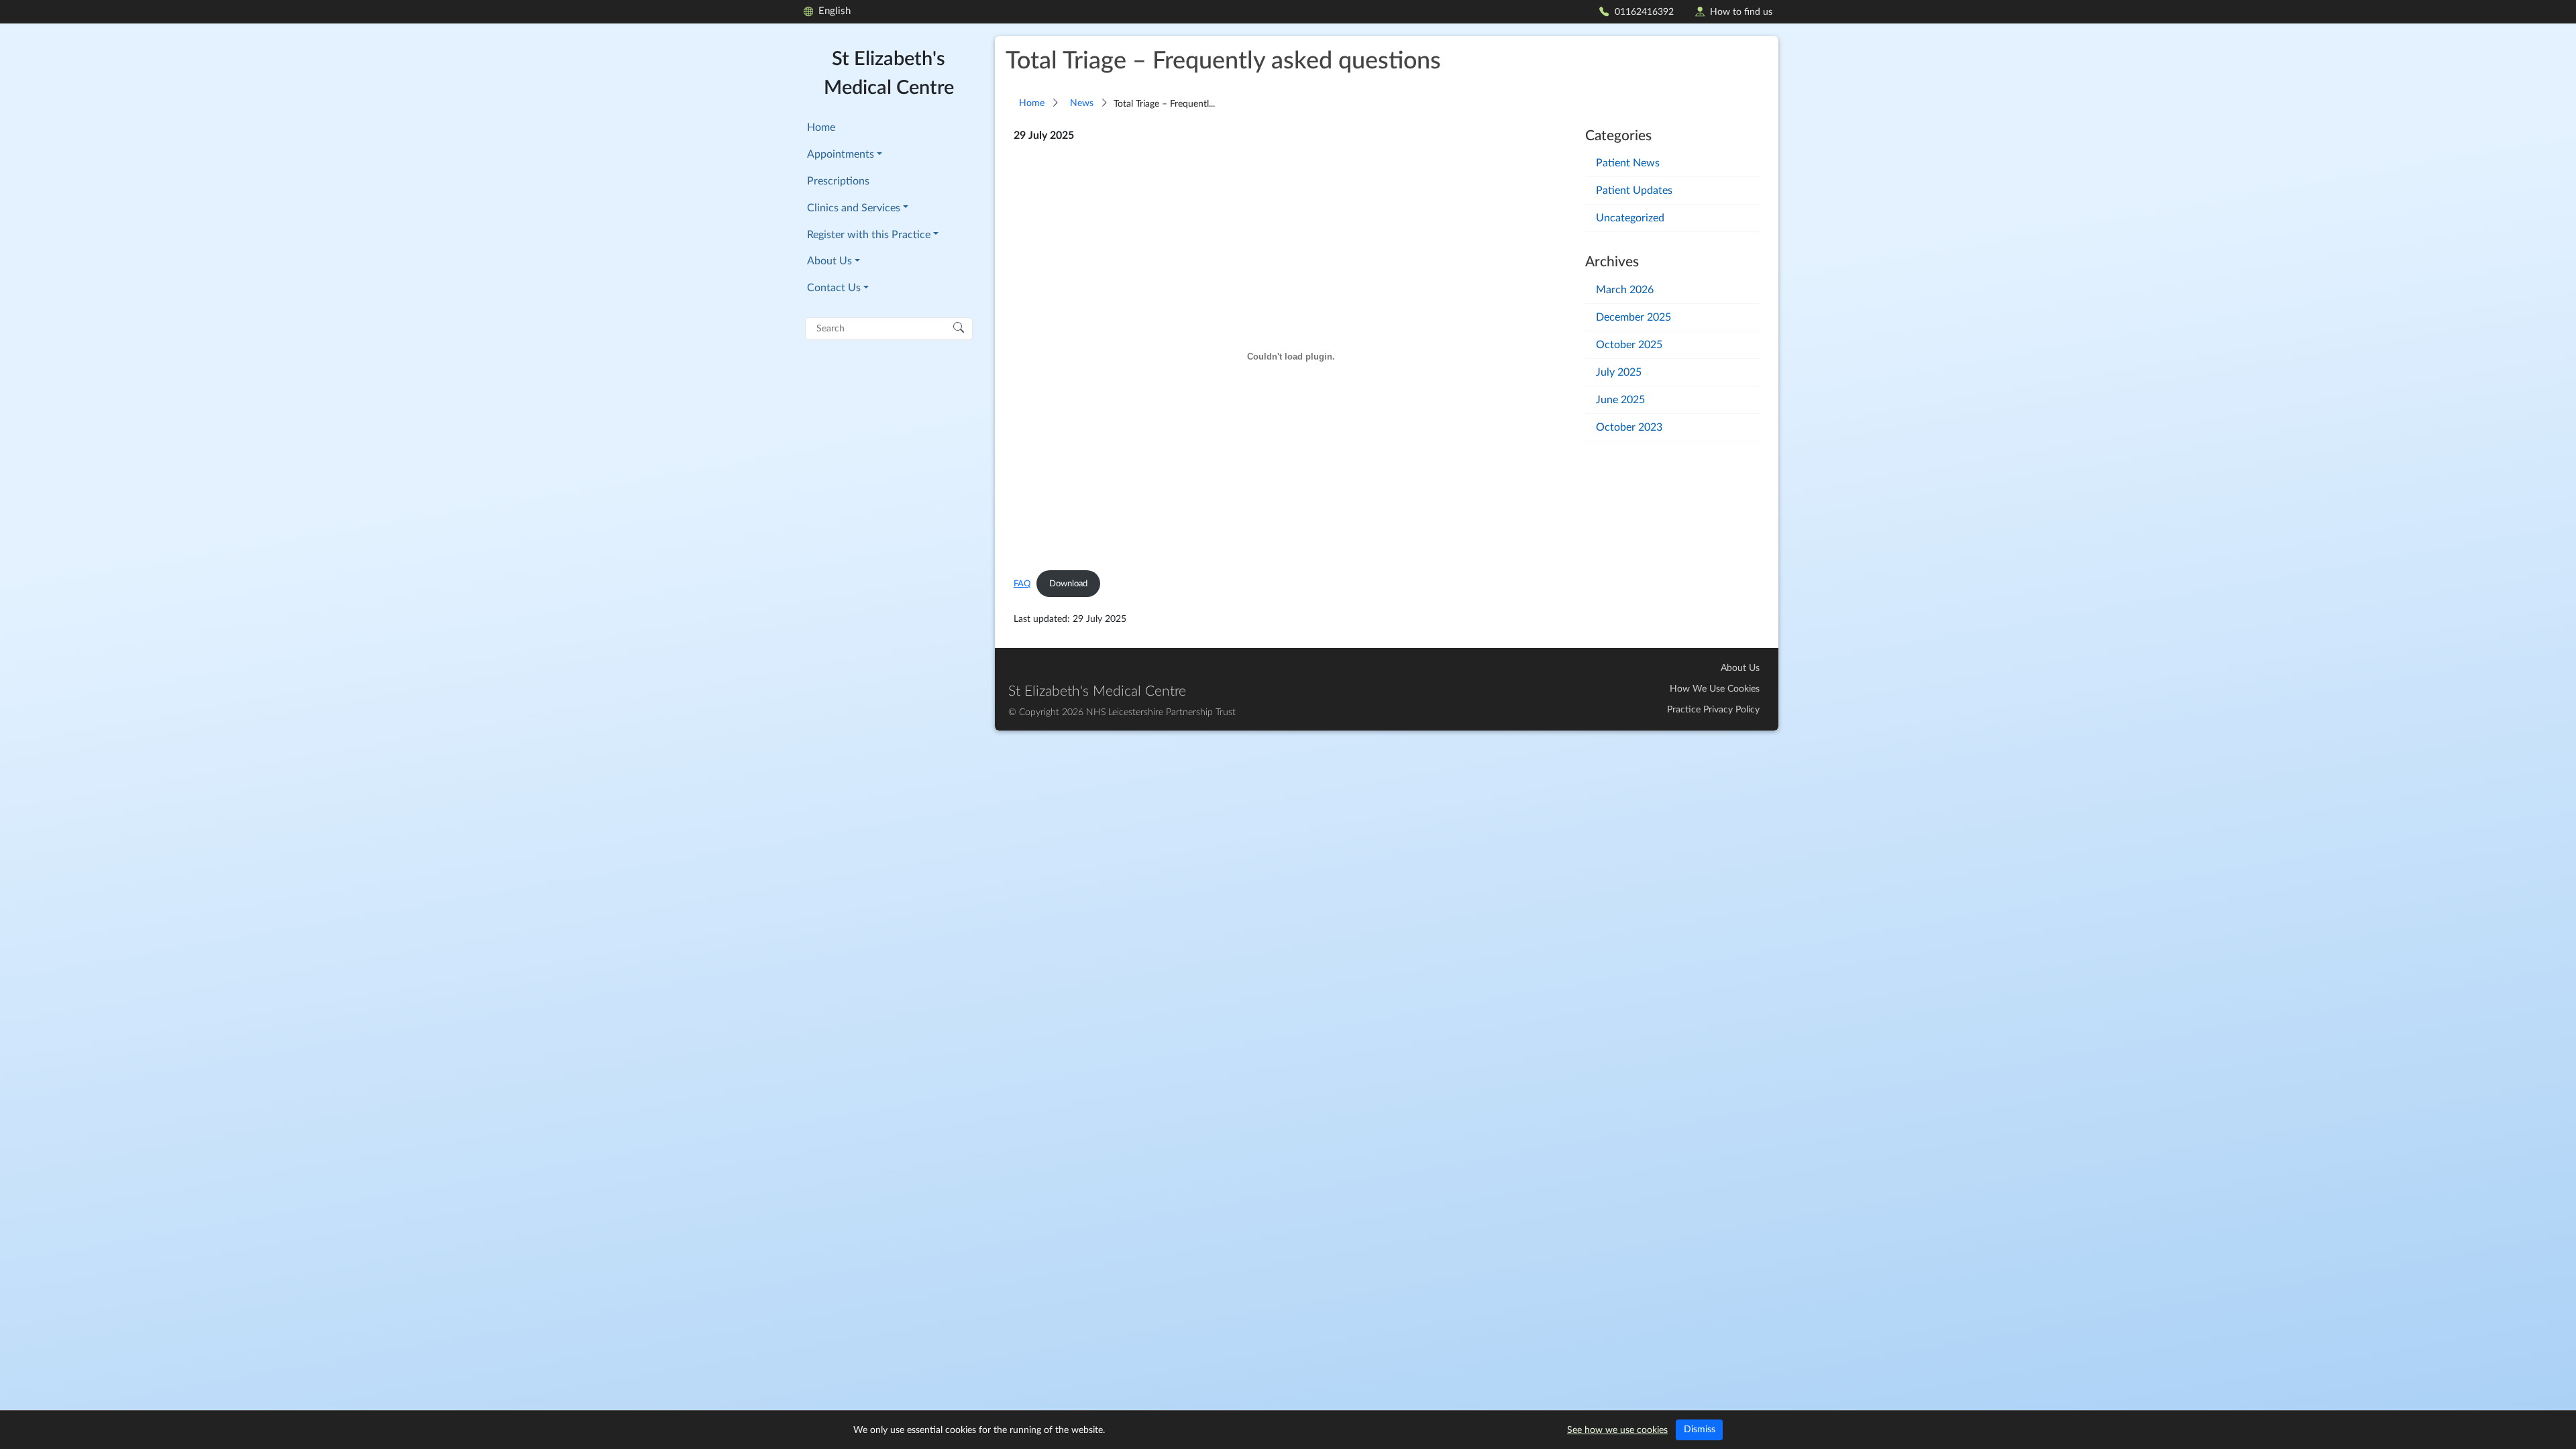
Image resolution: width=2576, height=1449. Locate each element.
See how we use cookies (1617, 1430)
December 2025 (1633, 317)
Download (1068, 584)
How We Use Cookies (1715, 689)
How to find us (1741, 12)
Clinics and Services (854, 208)
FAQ (1022, 584)
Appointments (841, 154)
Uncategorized (1630, 218)
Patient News (1628, 163)
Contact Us (834, 288)
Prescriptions (838, 181)
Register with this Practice (869, 235)
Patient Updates (1634, 191)
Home (821, 127)
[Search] (959, 327)
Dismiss (1700, 1430)
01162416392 (1644, 12)
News (1082, 103)
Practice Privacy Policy (1713, 710)
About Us (829, 261)
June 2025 (1620, 400)
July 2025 (1619, 372)
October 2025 (1629, 345)
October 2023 (1629, 427)
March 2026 (1625, 290)
